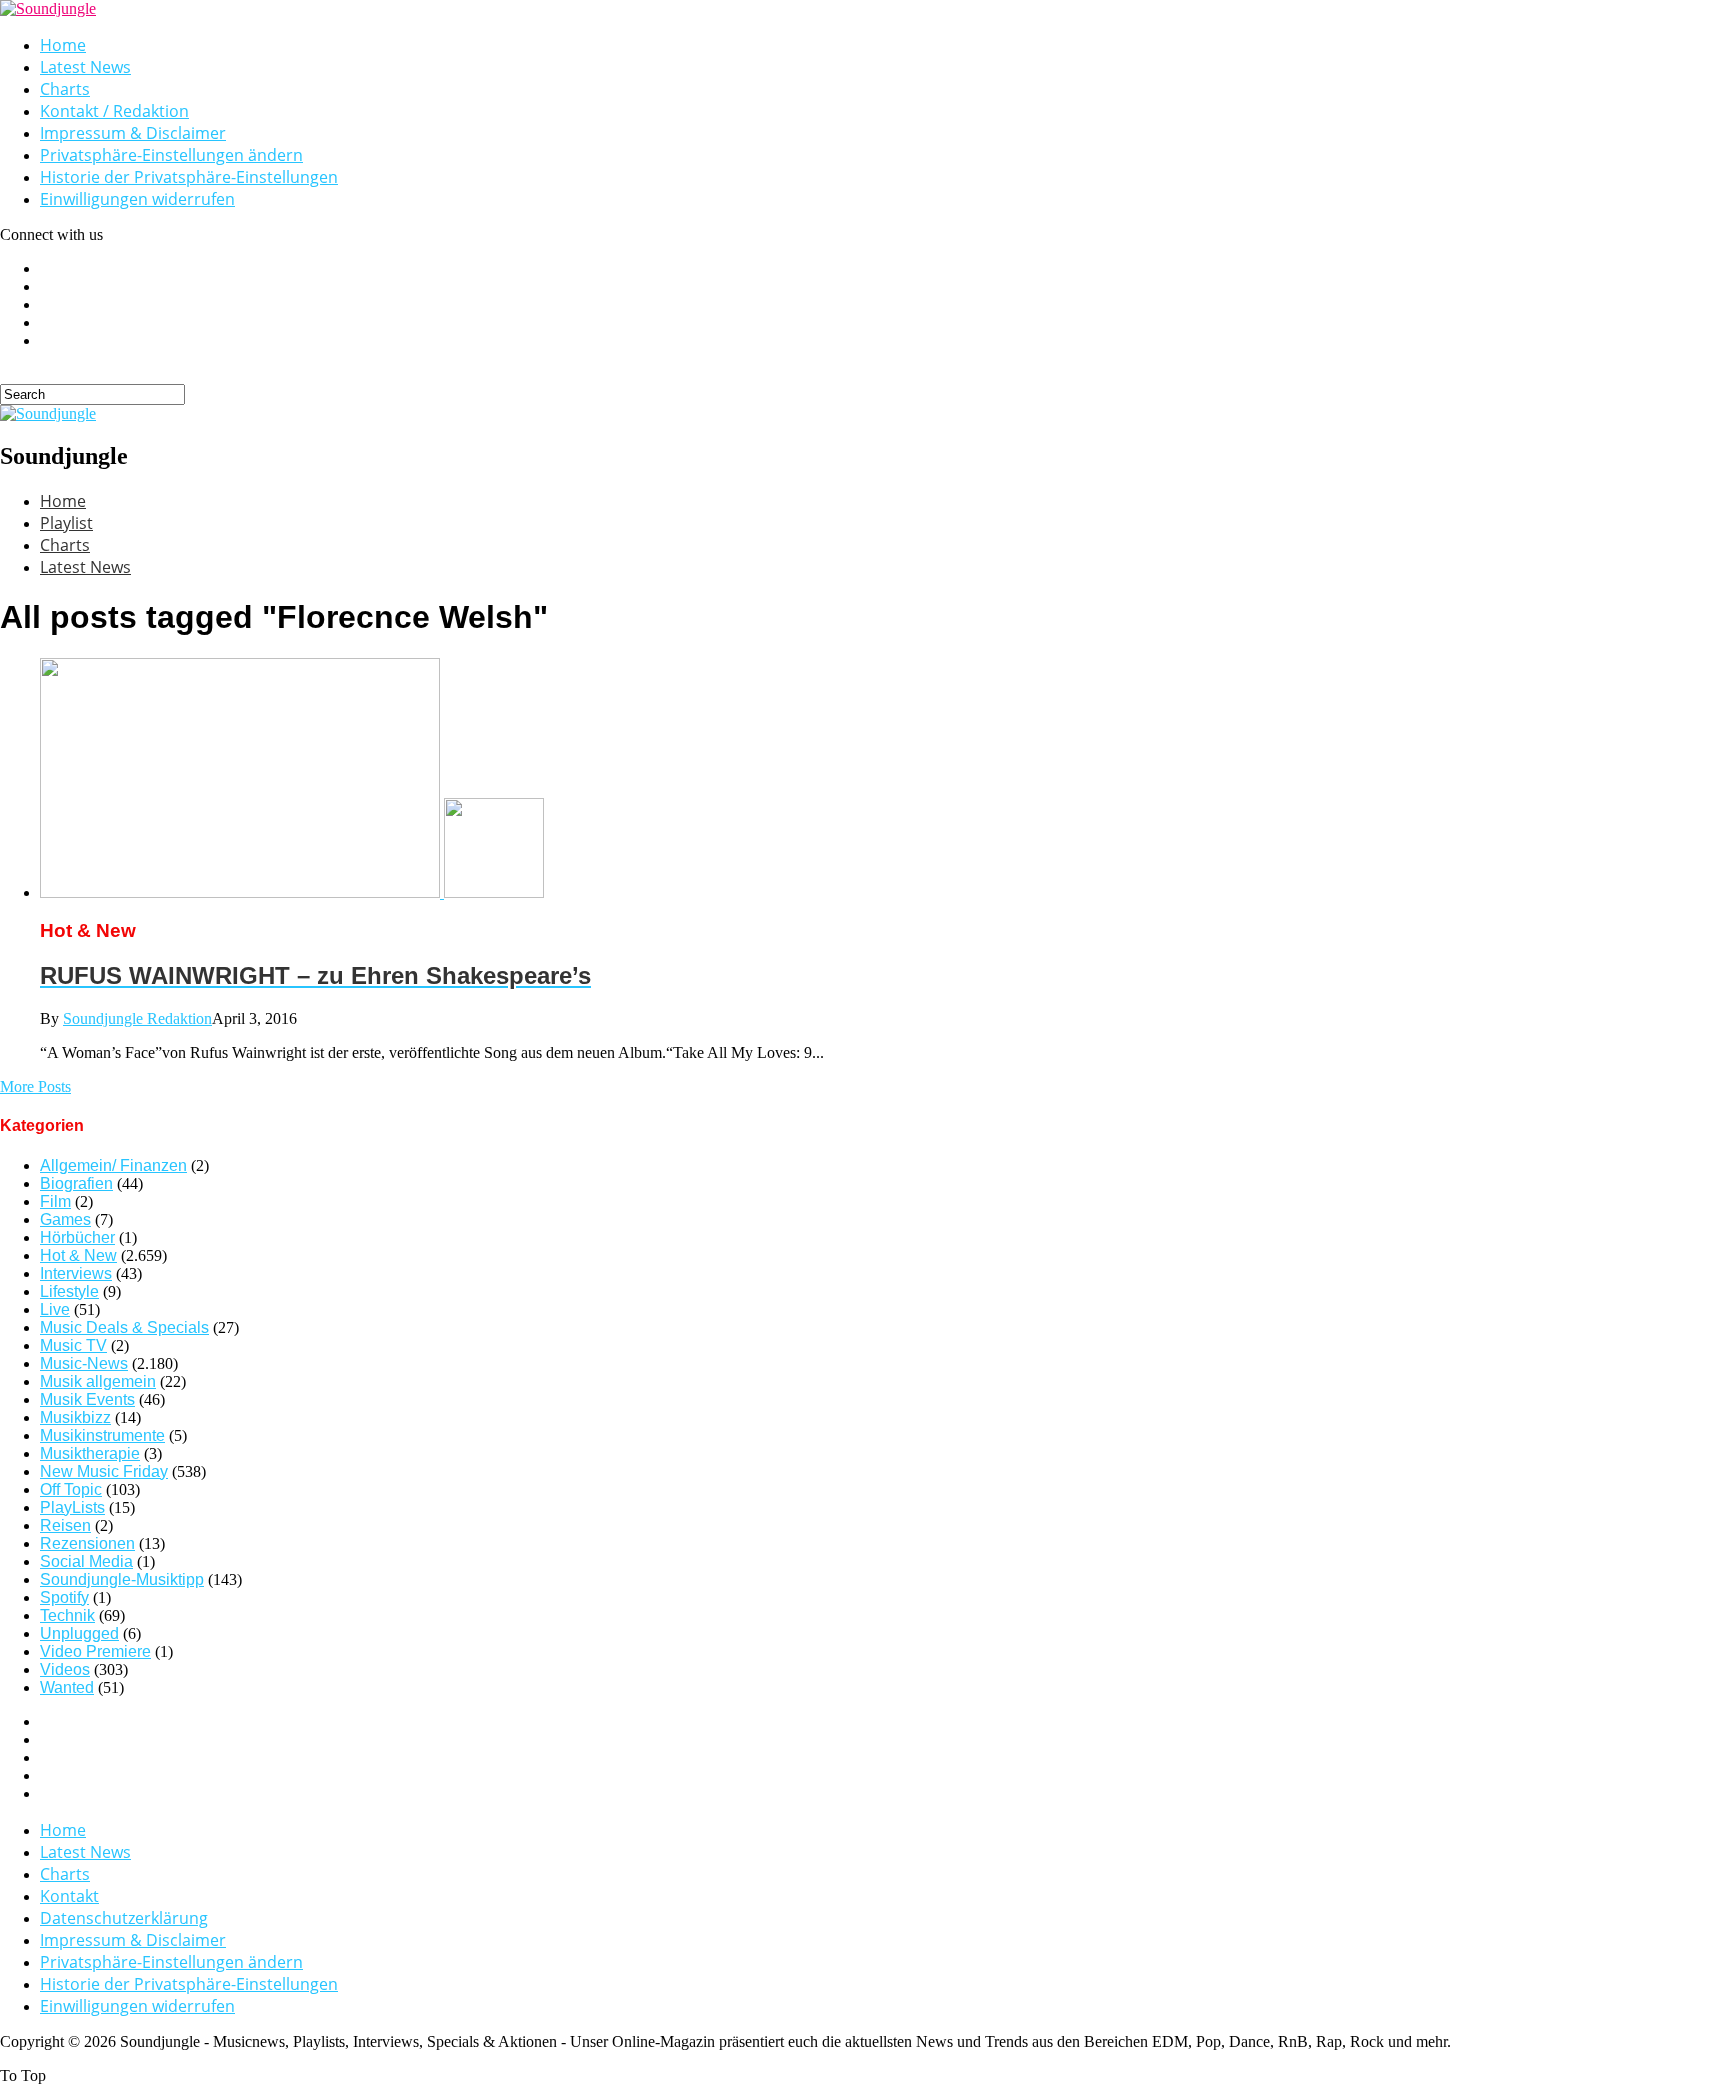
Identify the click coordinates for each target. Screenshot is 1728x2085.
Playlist (66, 523)
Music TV (73, 1345)
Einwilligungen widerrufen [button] (137, 199)
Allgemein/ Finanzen (113, 1165)
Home (63, 45)
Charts (65, 89)
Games (65, 1219)
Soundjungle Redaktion (137, 1018)
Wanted (67, 1687)
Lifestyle (69, 1291)
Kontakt (69, 1896)
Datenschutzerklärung (124, 1918)
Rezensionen (87, 1543)
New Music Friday (104, 1471)
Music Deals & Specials (124, 1327)
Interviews (76, 1273)
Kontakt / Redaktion (114, 111)
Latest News (85, 67)
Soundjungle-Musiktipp (122, 1579)
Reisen (65, 1525)
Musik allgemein (98, 1381)
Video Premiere (95, 1651)
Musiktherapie (90, 1453)
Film (55, 1201)
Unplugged (79, 1633)
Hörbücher (77, 1237)
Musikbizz (75, 1417)
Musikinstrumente (102, 1435)
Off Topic (71, 1489)
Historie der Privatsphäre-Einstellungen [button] (189, 177)
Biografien (76, 1183)
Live (55, 1309)
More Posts (35, 1086)
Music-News (84, 1363)
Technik (67, 1615)
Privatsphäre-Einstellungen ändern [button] (171, 155)
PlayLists (72, 1507)
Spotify (64, 1597)
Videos (65, 1669)
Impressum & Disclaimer (133, 133)
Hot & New (78, 1255)
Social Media (86, 1561)
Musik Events (87, 1399)
